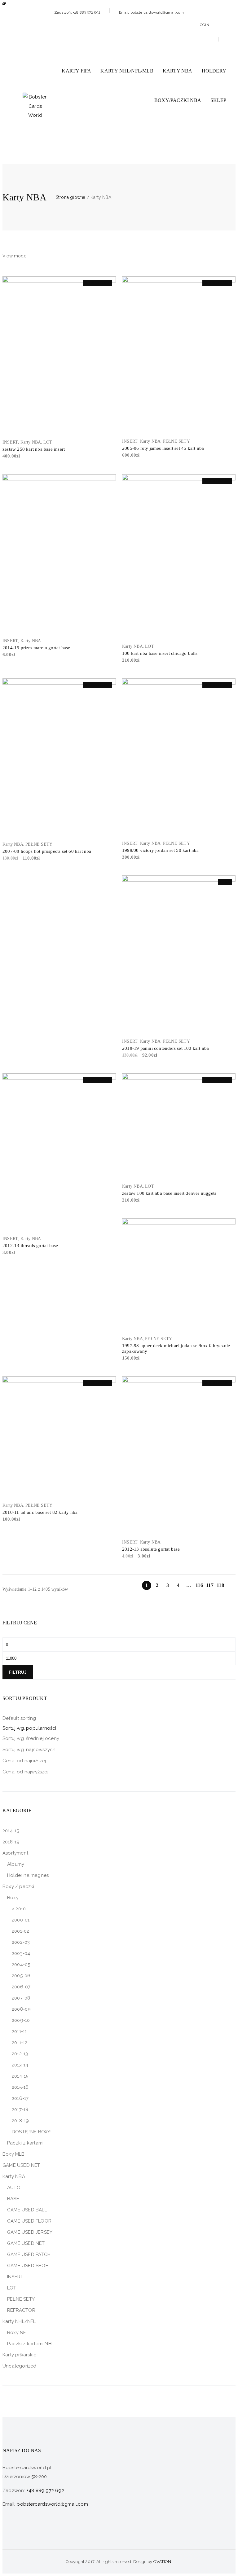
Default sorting (19, 1718)
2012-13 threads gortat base (30, 1246)
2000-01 (21, 1920)
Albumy (16, 1864)
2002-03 (21, 1942)
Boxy (13, 1898)
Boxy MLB (14, 2154)
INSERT (10, 442)
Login (203, 25)
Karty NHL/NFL (19, 2321)
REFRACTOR (21, 2310)
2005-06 (21, 1976)
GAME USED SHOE (28, 2266)
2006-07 (21, 1987)
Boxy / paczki (18, 1886)
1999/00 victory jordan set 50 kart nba (161, 850)
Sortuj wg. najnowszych (29, 1750)
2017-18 (20, 2109)
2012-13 (20, 2054)
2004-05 (21, 1965)
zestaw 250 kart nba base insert (34, 449)
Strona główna (71, 197)
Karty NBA (31, 442)
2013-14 (20, 2065)
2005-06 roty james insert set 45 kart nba (163, 448)
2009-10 (21, 2020)
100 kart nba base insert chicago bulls (160, 653)
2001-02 (20, 1931)
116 (199, 1585)
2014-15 (11, 1831)
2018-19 (11, 1842)
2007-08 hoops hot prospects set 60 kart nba (47, 851)
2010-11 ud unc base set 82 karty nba (40, 1512)
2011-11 (19, 2031)
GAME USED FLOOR (29, 2221)
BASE (13, 2199)
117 (210, 1585)
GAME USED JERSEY (30, 2232)
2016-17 (20, 2098)
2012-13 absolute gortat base (151, 1549)
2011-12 (20, 2043)
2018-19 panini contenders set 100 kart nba (165, 1048)
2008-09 (21, 2009)
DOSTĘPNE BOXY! (32, 2132)
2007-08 (21, 1998)
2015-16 (20, 2087)
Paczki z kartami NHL (31, 2344)
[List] (42, 256)
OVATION (162, 2562)
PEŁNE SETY (176, 441)
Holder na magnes (28, 1875)
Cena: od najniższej (24, 1761)
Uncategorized (20, 2366)
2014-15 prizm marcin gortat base (36, 648)
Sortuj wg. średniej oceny (31, 1738)
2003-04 (21, 1953)
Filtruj (18, 1672)
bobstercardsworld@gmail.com (52, 2504)
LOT (48, 442)
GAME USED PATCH (29, 2254)
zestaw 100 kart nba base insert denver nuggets (169, 1193)
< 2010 (19, 1909)
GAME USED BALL (27, 2210)
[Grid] (33, 256)
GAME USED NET (21, 2165)
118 (220, 1585)
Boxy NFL (18, 2333)
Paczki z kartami (25, 2143)
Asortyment (15, 1853)
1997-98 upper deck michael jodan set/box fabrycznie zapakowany (176, 1348)
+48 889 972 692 (45, 2491)
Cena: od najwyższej (25, 1772)
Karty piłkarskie (19, 2355)
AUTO (14, 2188)
